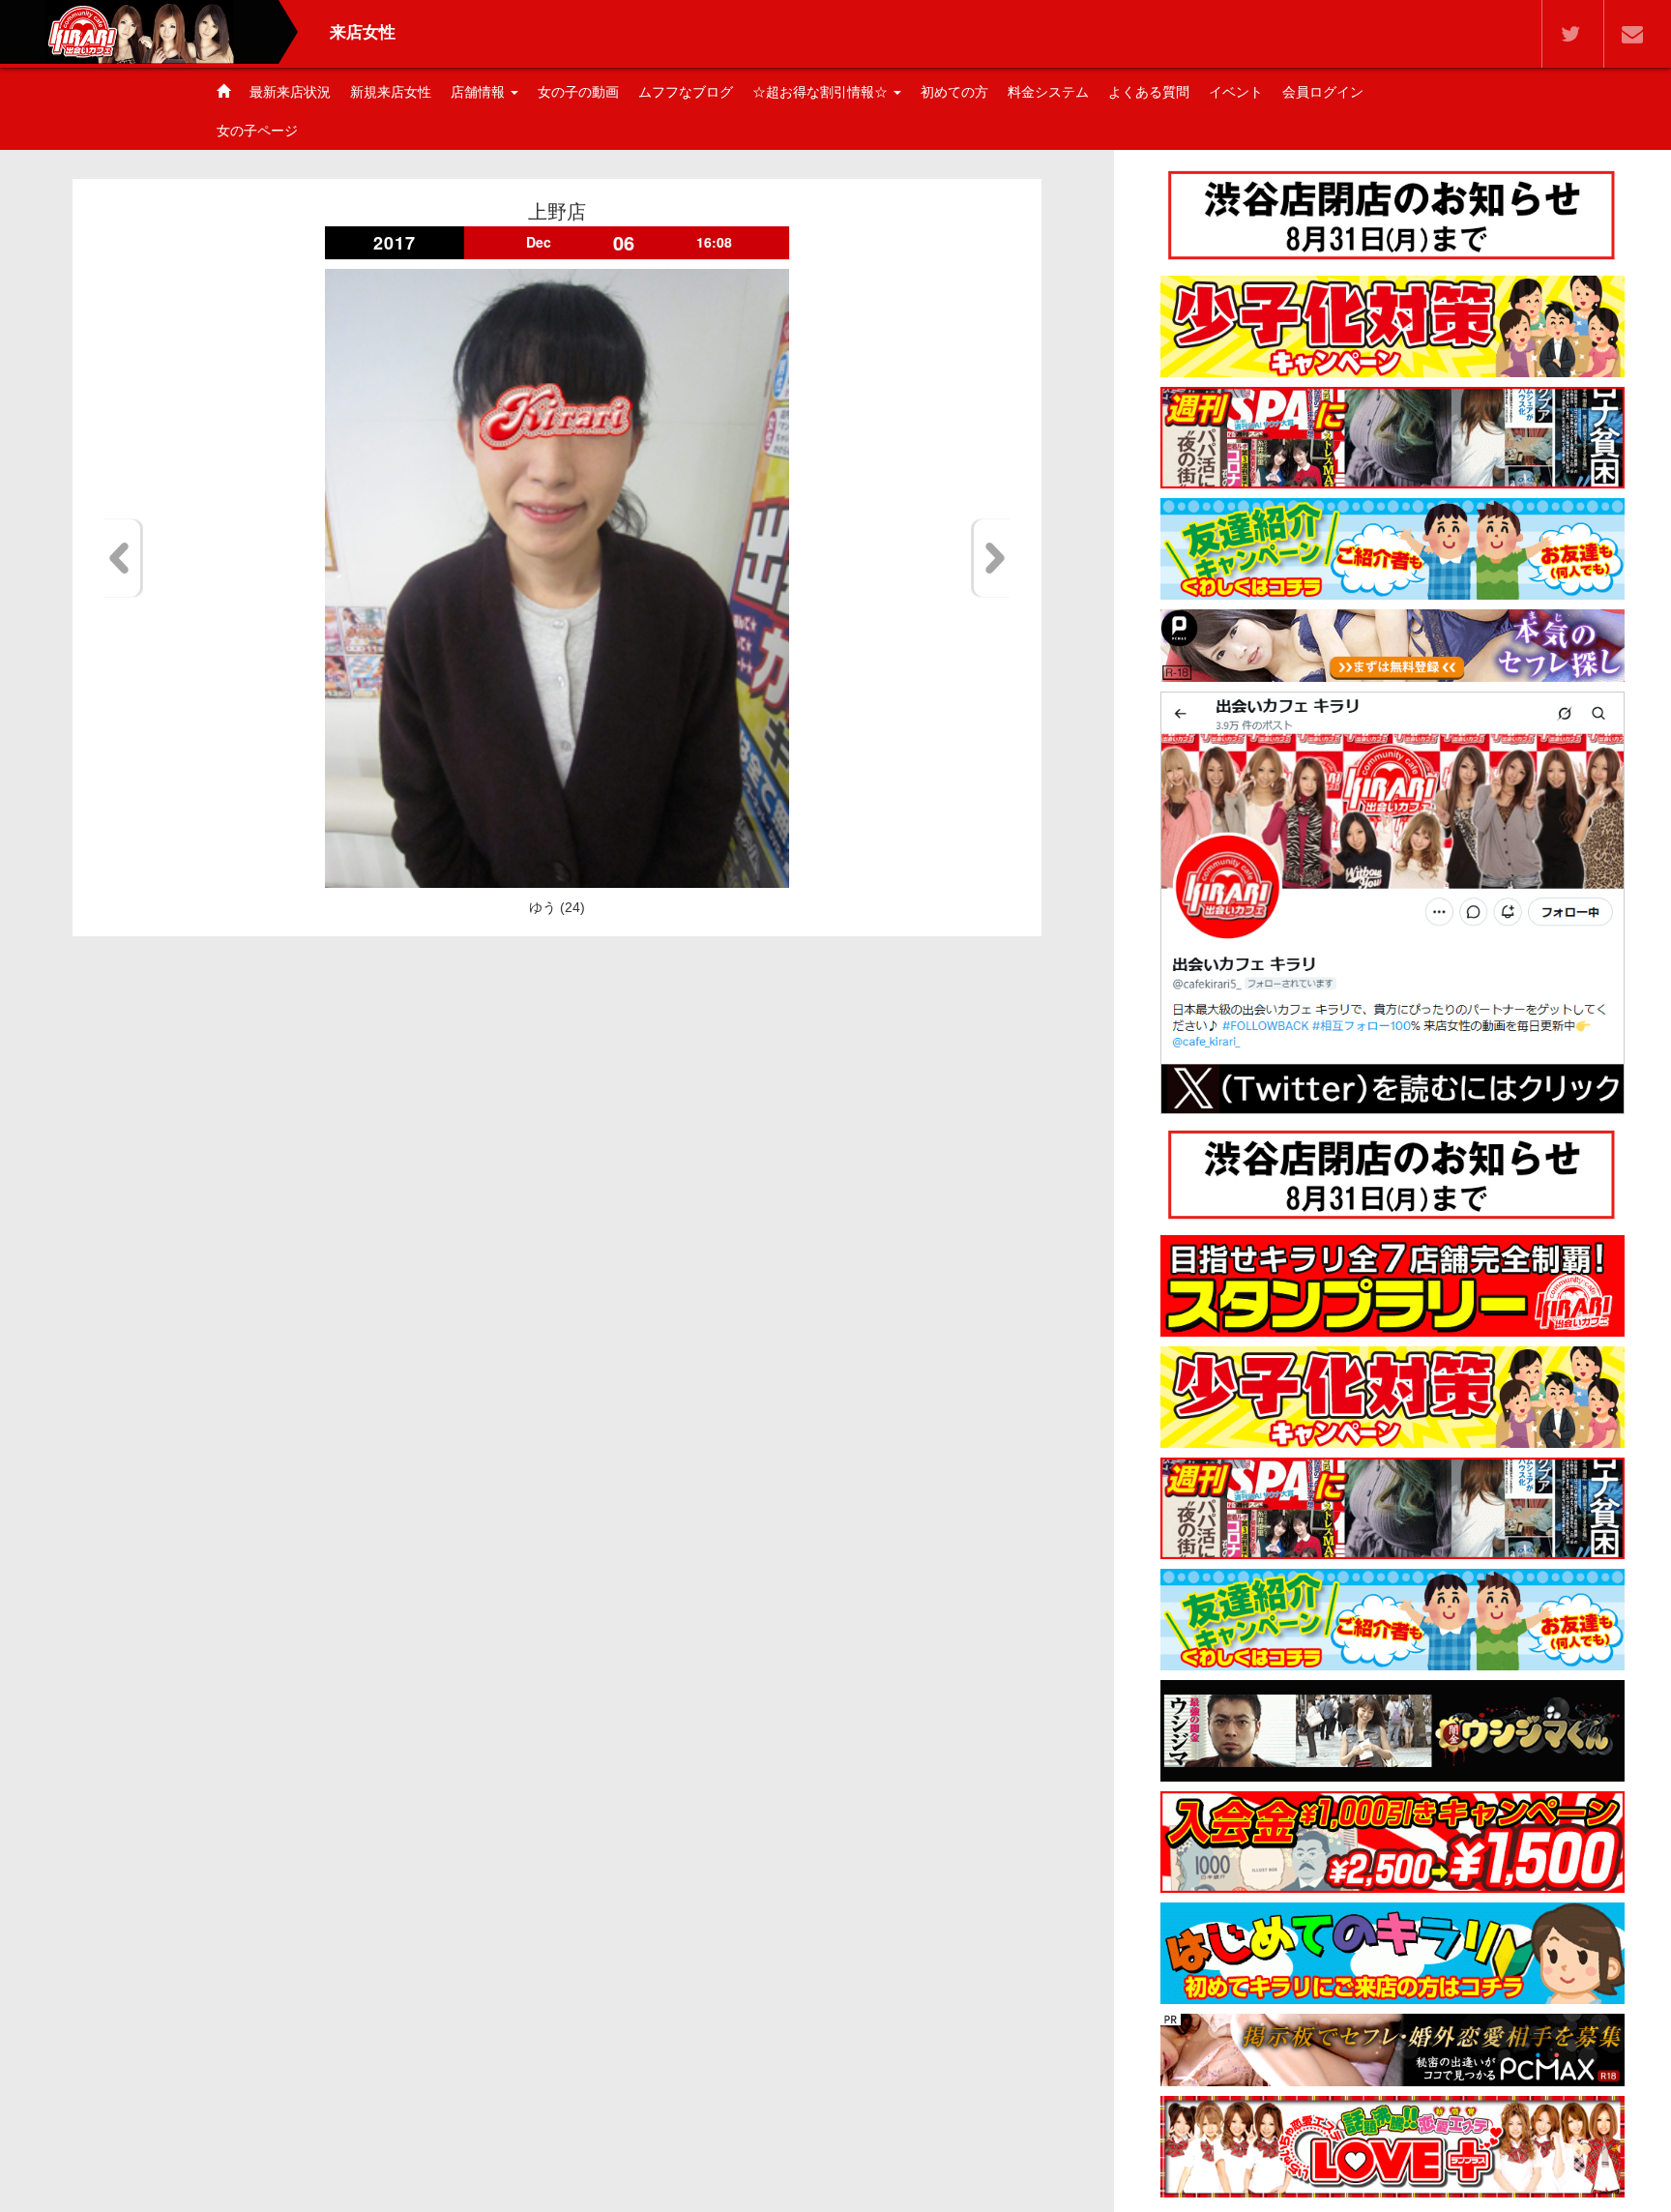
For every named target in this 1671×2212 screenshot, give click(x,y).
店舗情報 (480, 92)
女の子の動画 (578, 92)
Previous (122, 558)
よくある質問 (1149, 92)
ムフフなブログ (686, 92)
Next (992, 558)
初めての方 (954, 92)
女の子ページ (257, 131)
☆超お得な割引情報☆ (822, 92)
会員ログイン (1323, 92)
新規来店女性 (391, 92)
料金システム (1048, 92)
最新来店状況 (290, 92)
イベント (1236, 92)
